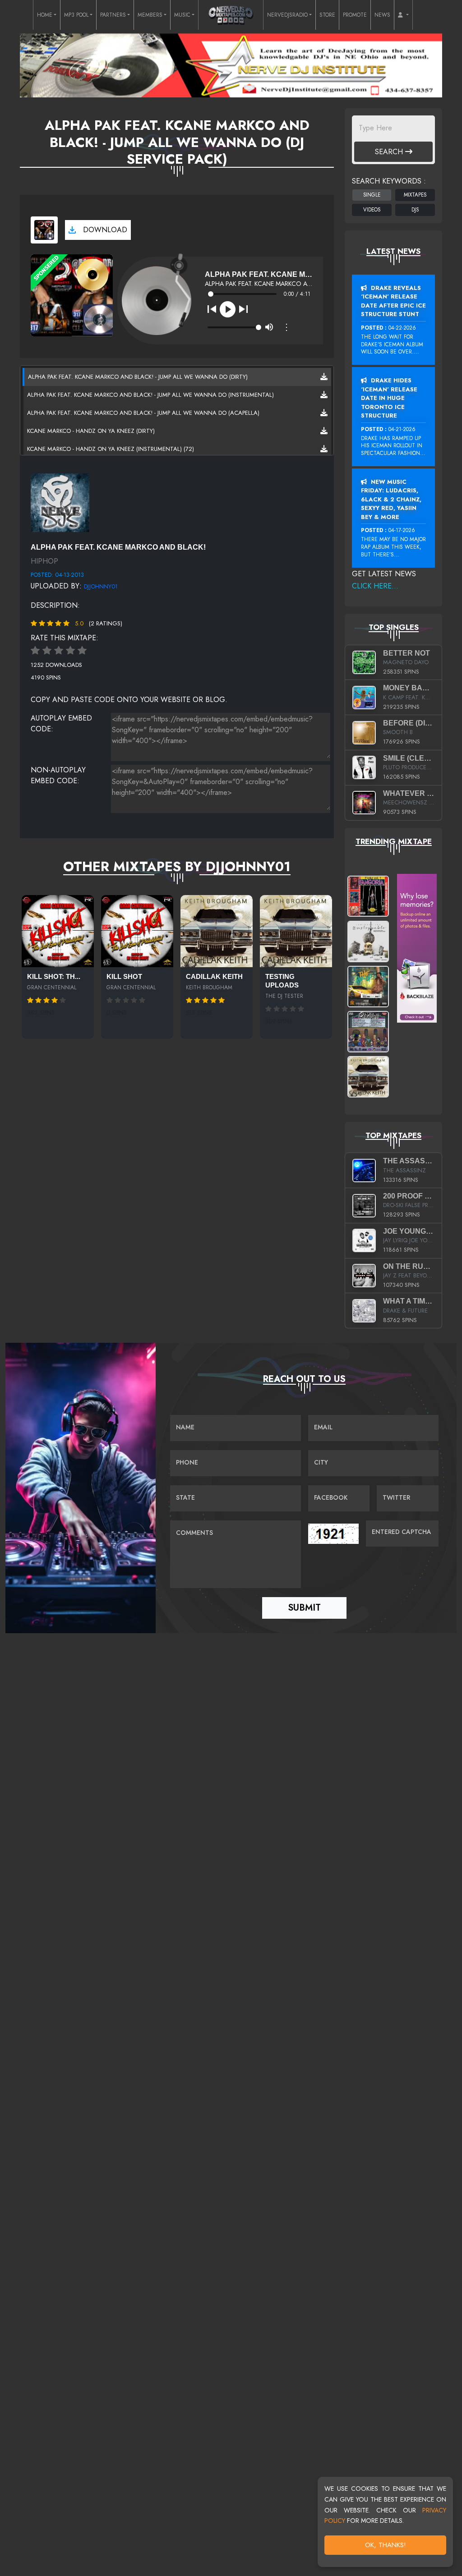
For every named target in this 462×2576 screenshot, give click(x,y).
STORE (327, 15)
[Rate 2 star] (47, 651)
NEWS (382, 15)
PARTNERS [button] (113, 15)
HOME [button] (45, 15)
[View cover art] (44, 230)
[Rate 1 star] (35, 651)
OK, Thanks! (386, 2545)
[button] (403, 15)
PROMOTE (355, 15)
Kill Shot (124, 977)
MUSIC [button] (182, 15)
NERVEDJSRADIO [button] (287, 15)
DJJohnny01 (101, 586)
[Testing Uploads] (296, 931)
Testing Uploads (282, 981)
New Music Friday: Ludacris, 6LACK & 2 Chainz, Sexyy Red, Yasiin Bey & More (391, 499)
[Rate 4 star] (70, 651)
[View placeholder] (60, 502)
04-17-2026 (402, 530)
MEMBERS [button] (150, 15)
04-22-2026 (402, 328)
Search (390, 152)
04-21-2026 (402, 429)
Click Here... (375, 586)
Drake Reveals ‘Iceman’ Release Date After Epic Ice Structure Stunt (393, 301)
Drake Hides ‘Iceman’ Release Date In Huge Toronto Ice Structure (389, 398)
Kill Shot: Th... (54, 977)
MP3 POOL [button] (76, 15)
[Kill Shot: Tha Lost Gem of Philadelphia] (58, 931)
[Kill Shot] (137, 931)
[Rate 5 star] (82, 651)
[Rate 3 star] (59, 651)
